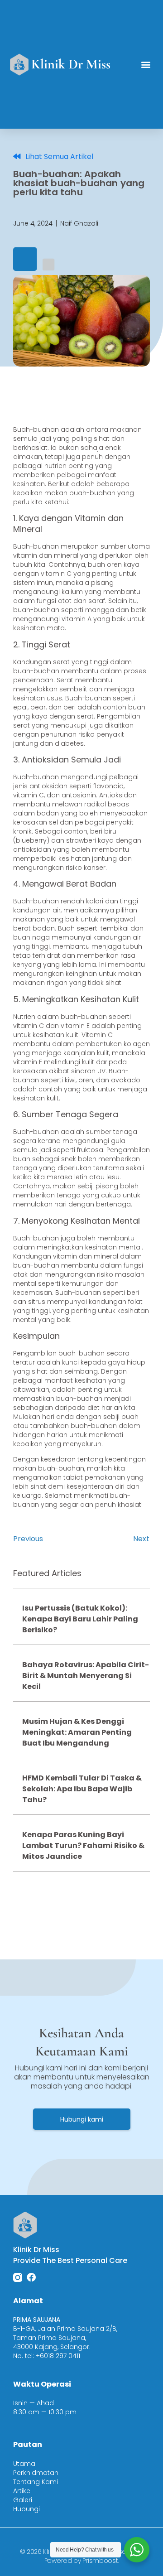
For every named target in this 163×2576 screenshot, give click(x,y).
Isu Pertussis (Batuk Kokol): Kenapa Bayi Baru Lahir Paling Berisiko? (80, 1619)
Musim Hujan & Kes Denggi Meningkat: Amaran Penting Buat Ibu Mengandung (77, 1732)
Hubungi (26, 2509)
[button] (146, 65)
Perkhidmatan (36, 2473)
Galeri (23, 2500)
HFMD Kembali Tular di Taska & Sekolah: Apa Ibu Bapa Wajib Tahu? (82, 1789)
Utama (24, 2464)
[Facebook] (31, 2277)
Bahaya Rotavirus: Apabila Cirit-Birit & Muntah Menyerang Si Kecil (86, 1676)
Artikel (22, 2491)
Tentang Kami (36, 2482)
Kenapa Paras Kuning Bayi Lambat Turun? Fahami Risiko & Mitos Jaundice (83, 1845)
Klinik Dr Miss (71, 64)
